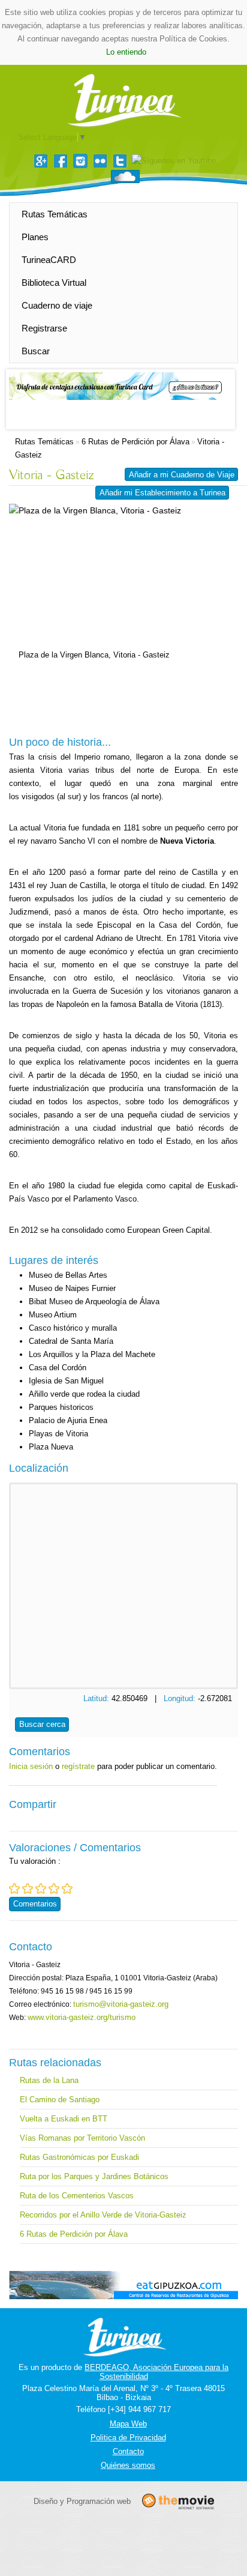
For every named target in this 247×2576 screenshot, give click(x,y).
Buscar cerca (42, 1724)
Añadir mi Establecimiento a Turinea (162, 493)
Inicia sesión (31, 1766)
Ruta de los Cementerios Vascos (77, 2196)
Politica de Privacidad (128, 2438)
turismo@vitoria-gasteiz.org (121, 2004)
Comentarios (35, 1904)
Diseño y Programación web (82, 2501)
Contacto (128, 2451)
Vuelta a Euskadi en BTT (64, 2119)
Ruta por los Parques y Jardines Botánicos (94, 2176)
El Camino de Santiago (60, 2100)
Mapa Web (128, 2424)
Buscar (36, 351)
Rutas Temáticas (55, 214)
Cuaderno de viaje (57, 305)
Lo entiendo (126, 52)
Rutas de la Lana (49, 2080)
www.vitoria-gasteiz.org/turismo (82, 2017)
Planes (35, 237)
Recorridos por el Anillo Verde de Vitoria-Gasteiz (103, 2215)
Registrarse (44, 328)
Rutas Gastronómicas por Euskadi (79, 2157)
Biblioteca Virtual (54, 283)
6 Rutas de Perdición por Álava (135, 442)
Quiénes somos (128, 2465)
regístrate (78, 1766)
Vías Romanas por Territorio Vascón (82, 2138)
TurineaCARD (49, 260)
